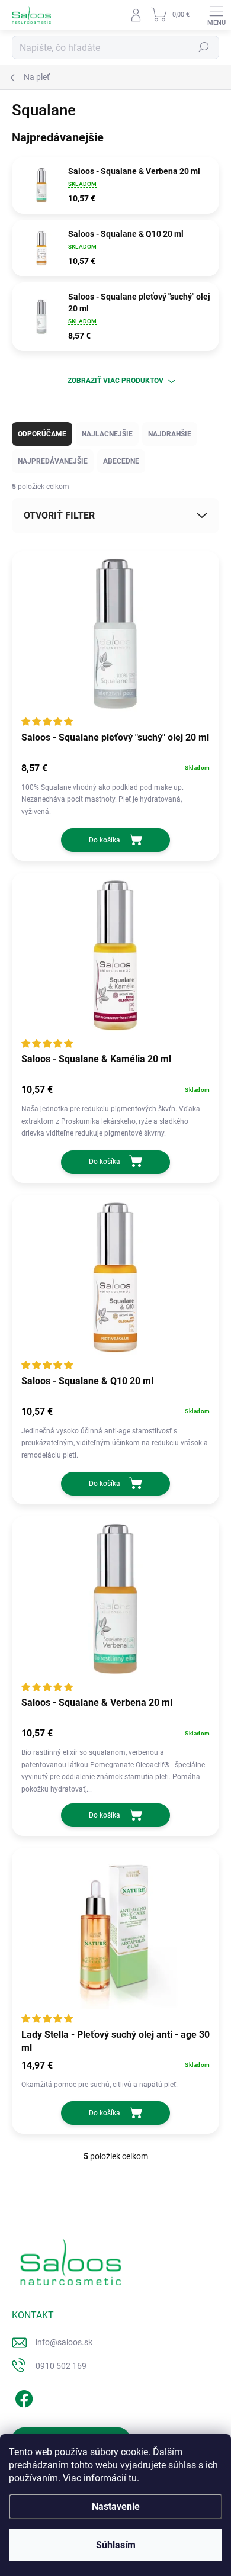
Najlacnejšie (107, 434)
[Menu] (216, 15)
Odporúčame (42, 434)
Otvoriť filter (59, 515)
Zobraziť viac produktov (115, 381)
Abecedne (121, 461)
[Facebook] (22, 2397)
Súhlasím (116, 2545)
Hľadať (204, 47)
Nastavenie (116, 2506)
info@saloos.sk (64, 2342)
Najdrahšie (170, 434)
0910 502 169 (61, 2366)
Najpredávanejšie (53, 461)
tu (133, 2478)
